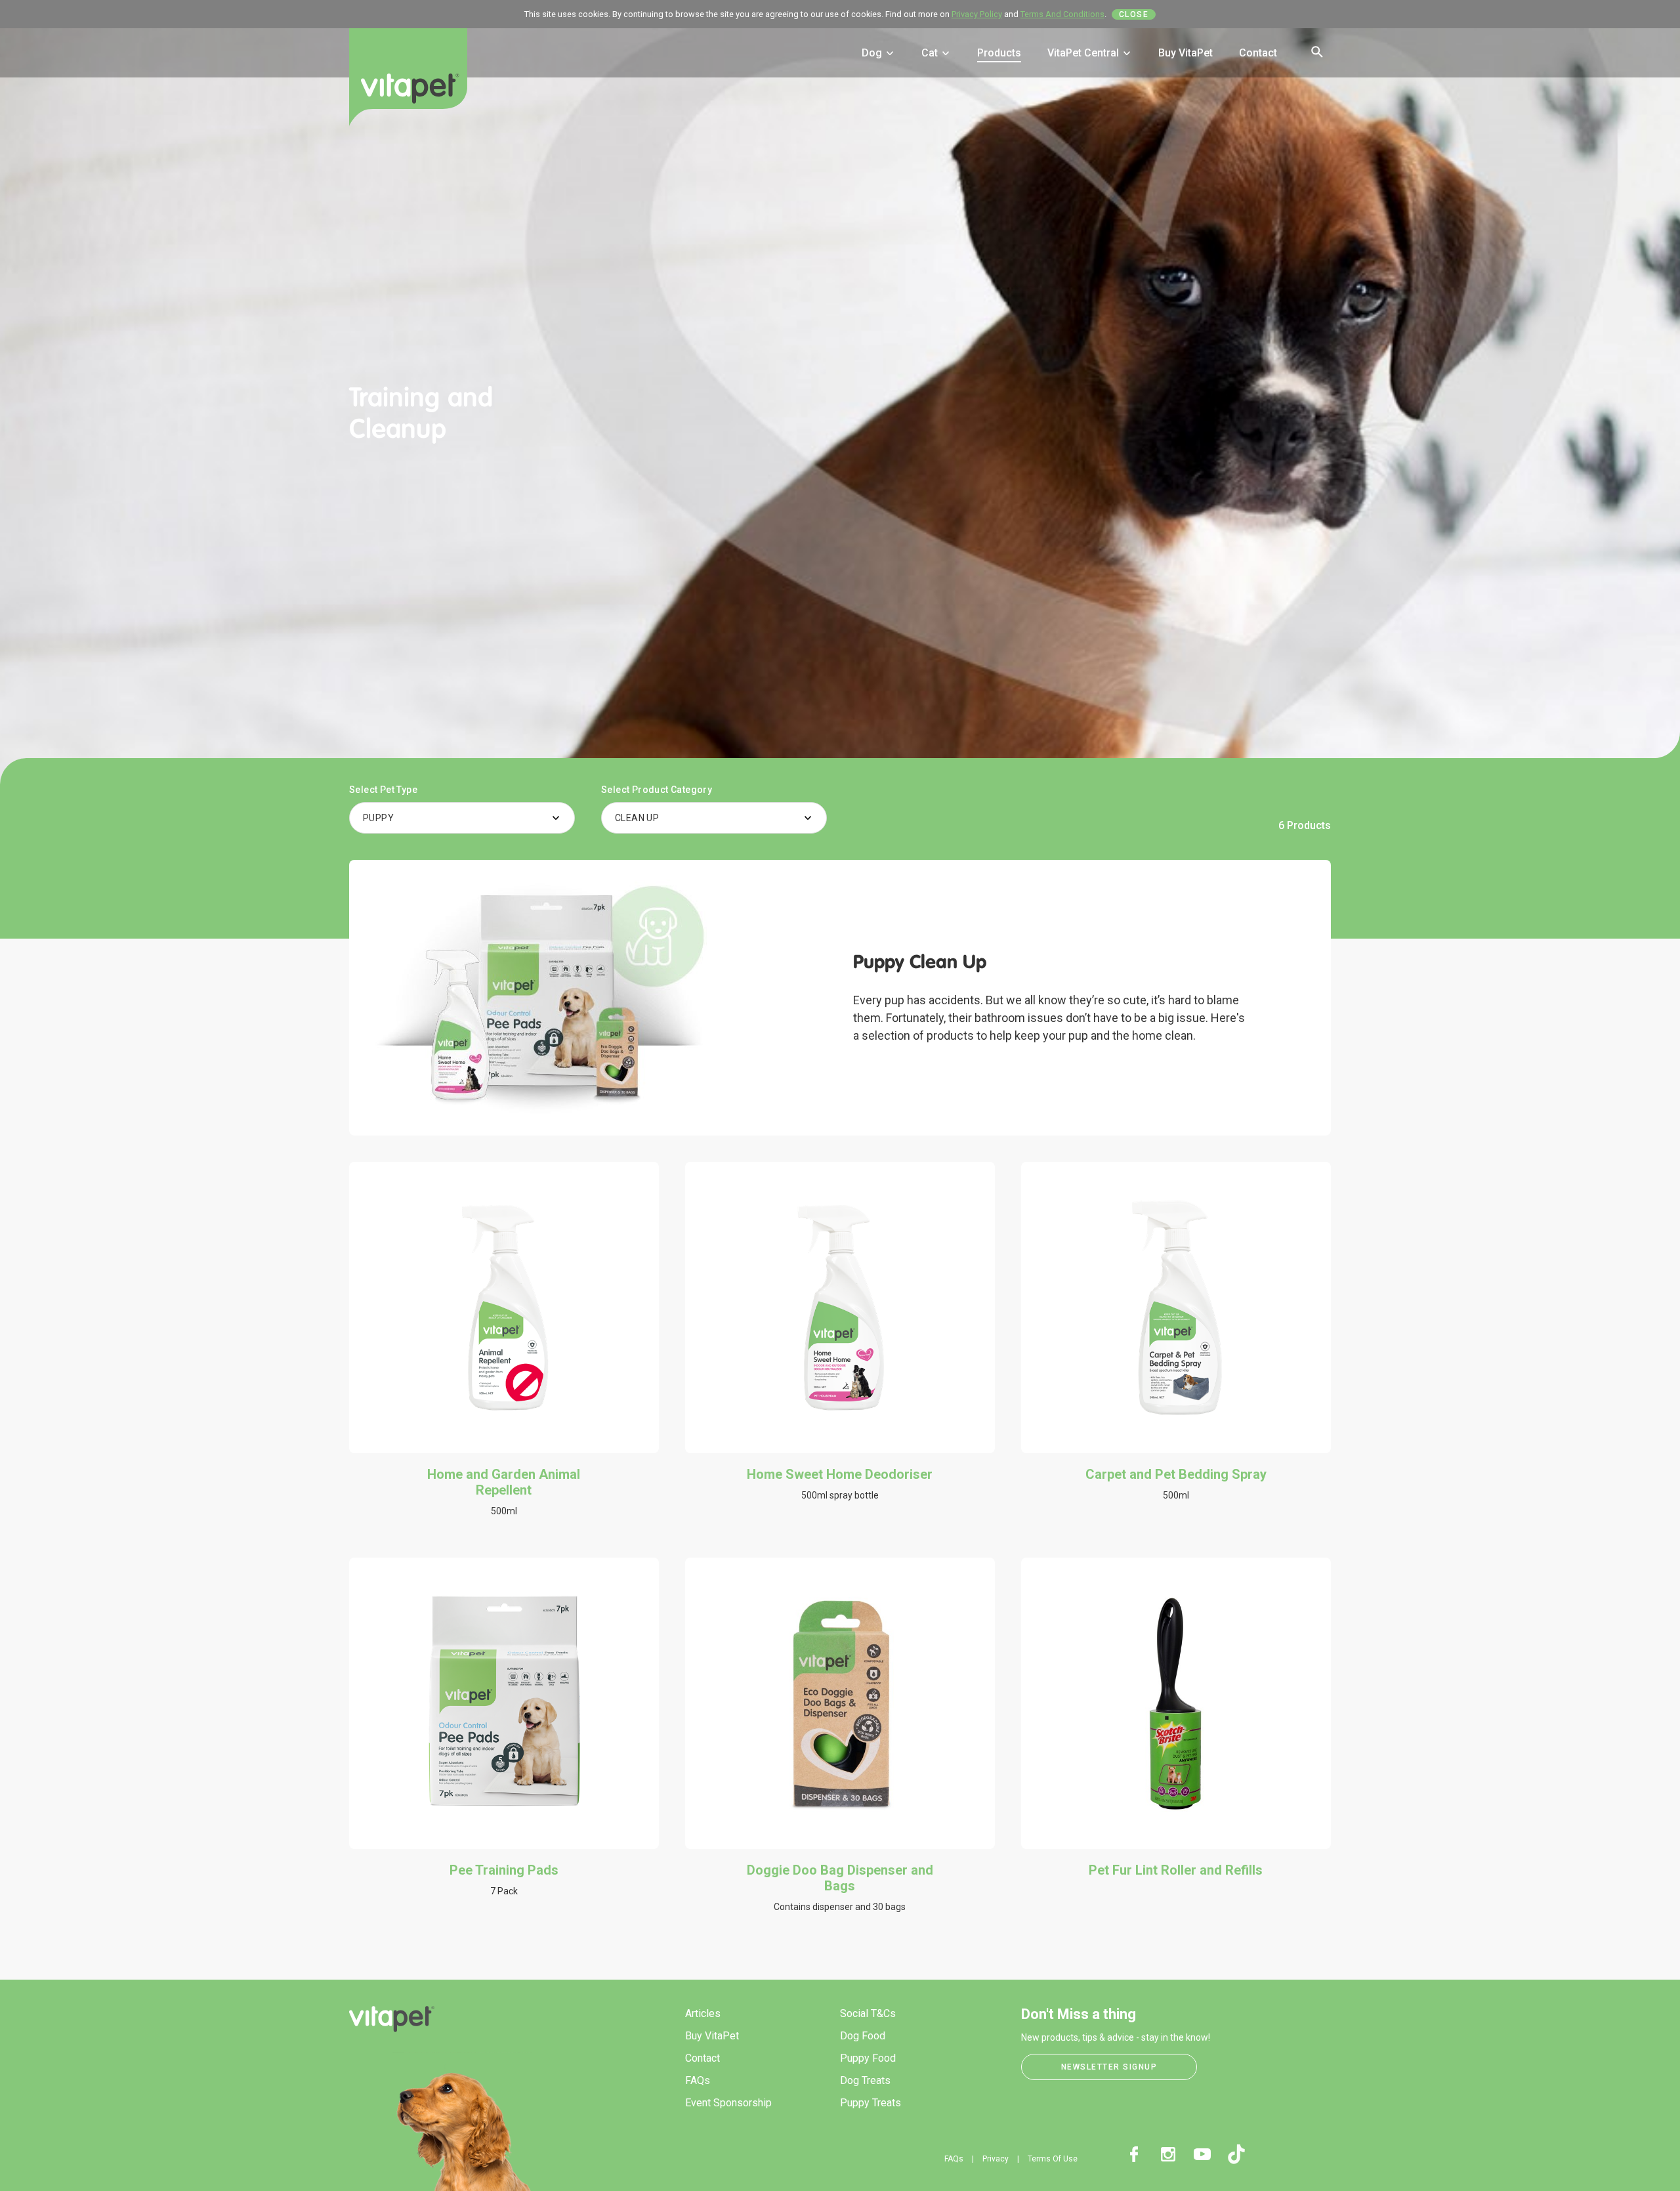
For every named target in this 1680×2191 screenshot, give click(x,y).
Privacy (996, 2159)
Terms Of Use (1053, 2159)
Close (1134, 14)
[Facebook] (1134, 2154)
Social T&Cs (868, 2013)
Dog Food (863, 2036)
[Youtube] (1202, 2154)
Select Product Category (657, 790)
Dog (873, 53)
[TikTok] (1236, 2154)
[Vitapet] (408, 87)
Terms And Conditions (1062, 14)
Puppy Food (868, 2058)
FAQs (698, 2080)
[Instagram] (1168, 2154)
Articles (703, 2013)
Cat (931, 53)
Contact (1258, 53)
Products (999, 53)
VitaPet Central (1084, 53)
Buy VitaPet (1186, 53)
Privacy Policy (977, 14)
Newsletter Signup (1109, 2067)
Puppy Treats (871, 2103)
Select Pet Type (383, 790)
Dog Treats (865, 2080)
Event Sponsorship (728, 2103)
